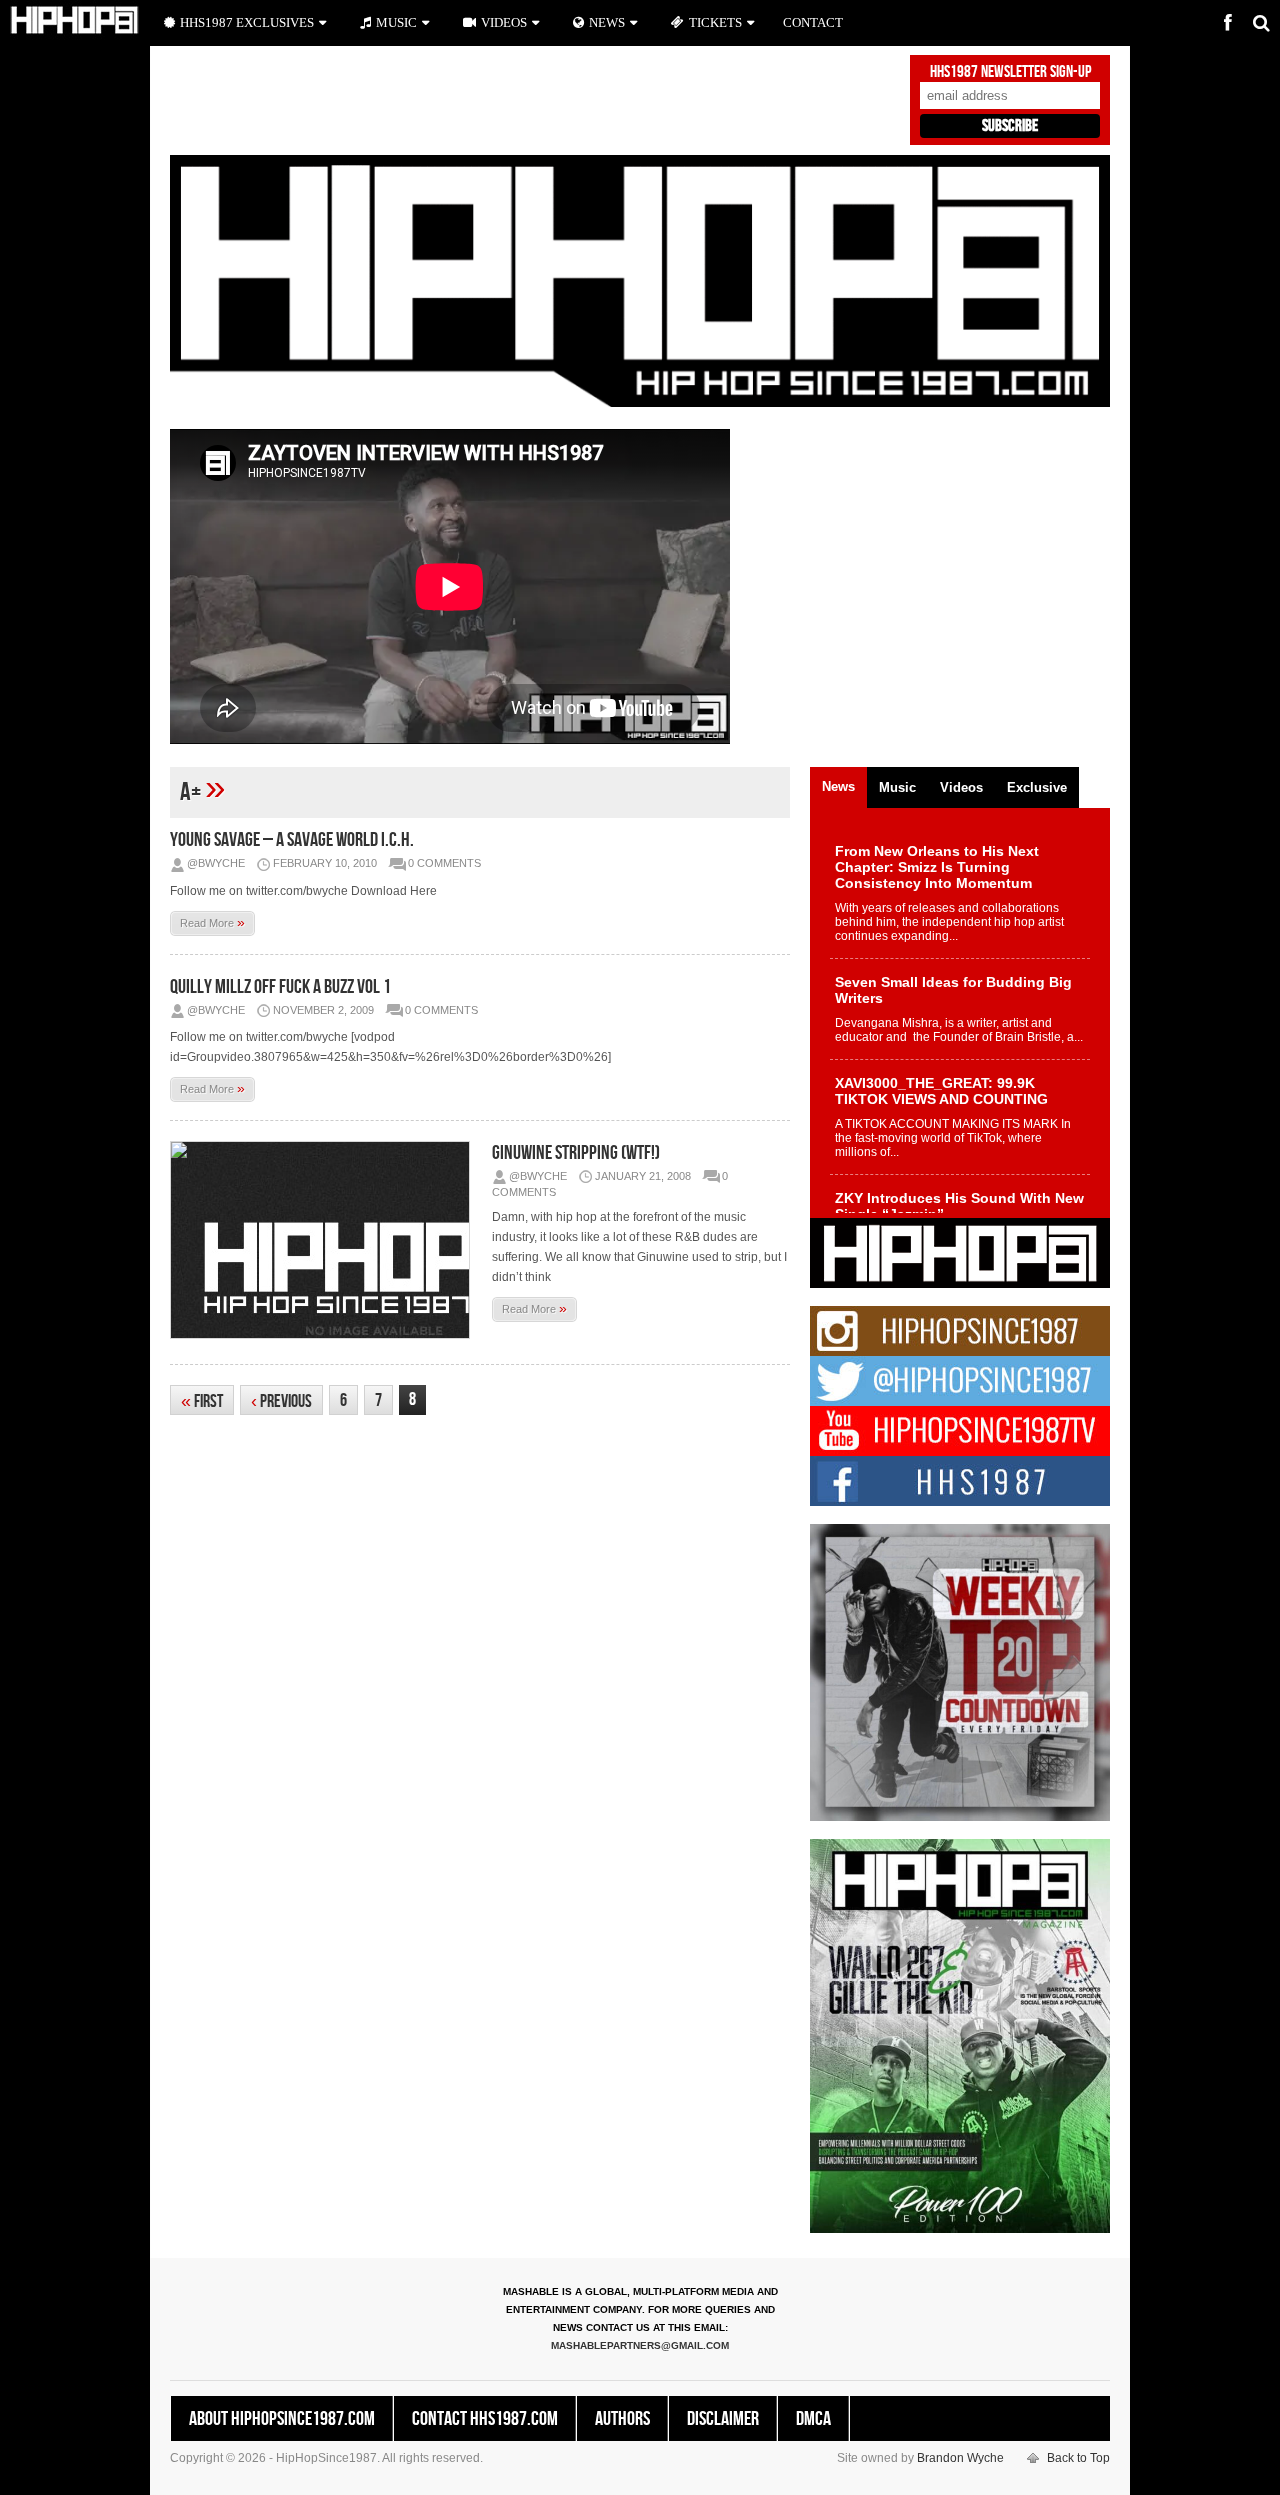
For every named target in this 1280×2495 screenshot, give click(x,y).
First (202, 1401)
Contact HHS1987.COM (485, 2419)
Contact (813, 22)
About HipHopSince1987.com (282, 2419)
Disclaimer (723, 2419)
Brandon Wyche (960, 2458)
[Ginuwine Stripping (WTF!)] (325, 1240)
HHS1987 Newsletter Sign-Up (1010, 72)
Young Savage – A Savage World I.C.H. (292, 840)
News (607, 22)
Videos (504, 22)
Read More (212, 922)
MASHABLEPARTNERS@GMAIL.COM (640, 2345)
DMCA (813, 2419)
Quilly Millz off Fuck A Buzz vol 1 (280, 987)
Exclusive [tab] (1037, 787)
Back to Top (1078, 2458)
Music (396, 22)
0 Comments (444, 863)
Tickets (715, 22)
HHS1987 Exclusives (247, 22)
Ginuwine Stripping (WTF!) (576, 1153)
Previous (281, 1401)
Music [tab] (897, 787)
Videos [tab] (961, 787)
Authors (622, 2419)
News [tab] (838, 786)
